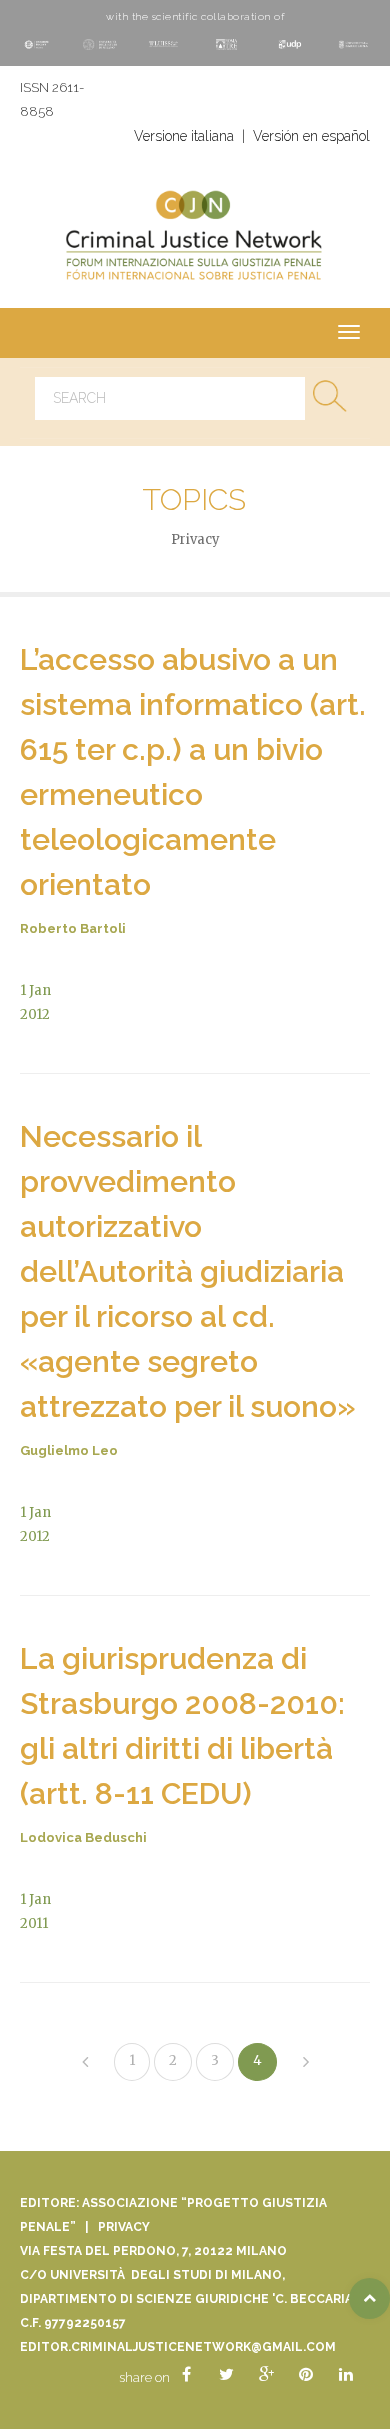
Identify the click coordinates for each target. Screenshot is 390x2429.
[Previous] (85, 2063)
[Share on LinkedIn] (346, 2375)
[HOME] (195, 238)
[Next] (306, 2063)
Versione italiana (184, 136)
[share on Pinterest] (306, 2375)
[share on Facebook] (186, 2375)
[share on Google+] (266, 2375)
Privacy (124, 2227)
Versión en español (311, 136)
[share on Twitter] (226, 2375)
